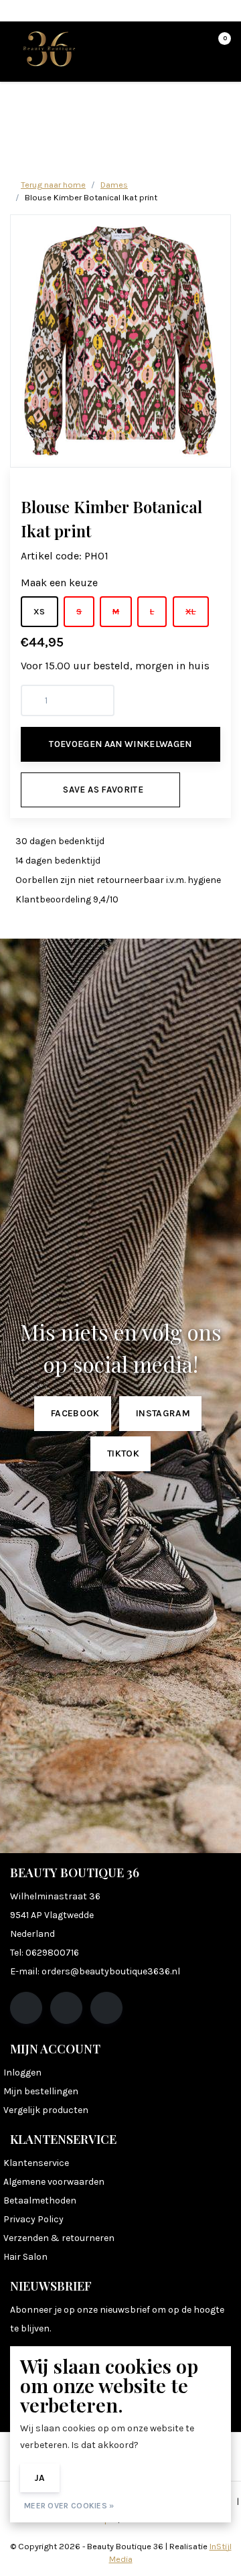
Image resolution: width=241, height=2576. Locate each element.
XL (191, 611)
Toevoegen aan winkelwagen (120, 744)
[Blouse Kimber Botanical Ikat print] (120, 341)
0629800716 (52, 1953)
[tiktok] (106, 2008)
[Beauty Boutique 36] (49, 48)
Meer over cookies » (69, 2506)
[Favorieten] (193, 44)
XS (39, 611)
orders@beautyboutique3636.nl (111, 1971)
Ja (40, 2478)
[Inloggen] (167, 44)
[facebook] (26, 2008)
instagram (163, 1413)
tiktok (123, 1453)
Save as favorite (103, 790)
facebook (75, 1413)
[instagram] (66, 2008)
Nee (88, 2478)
